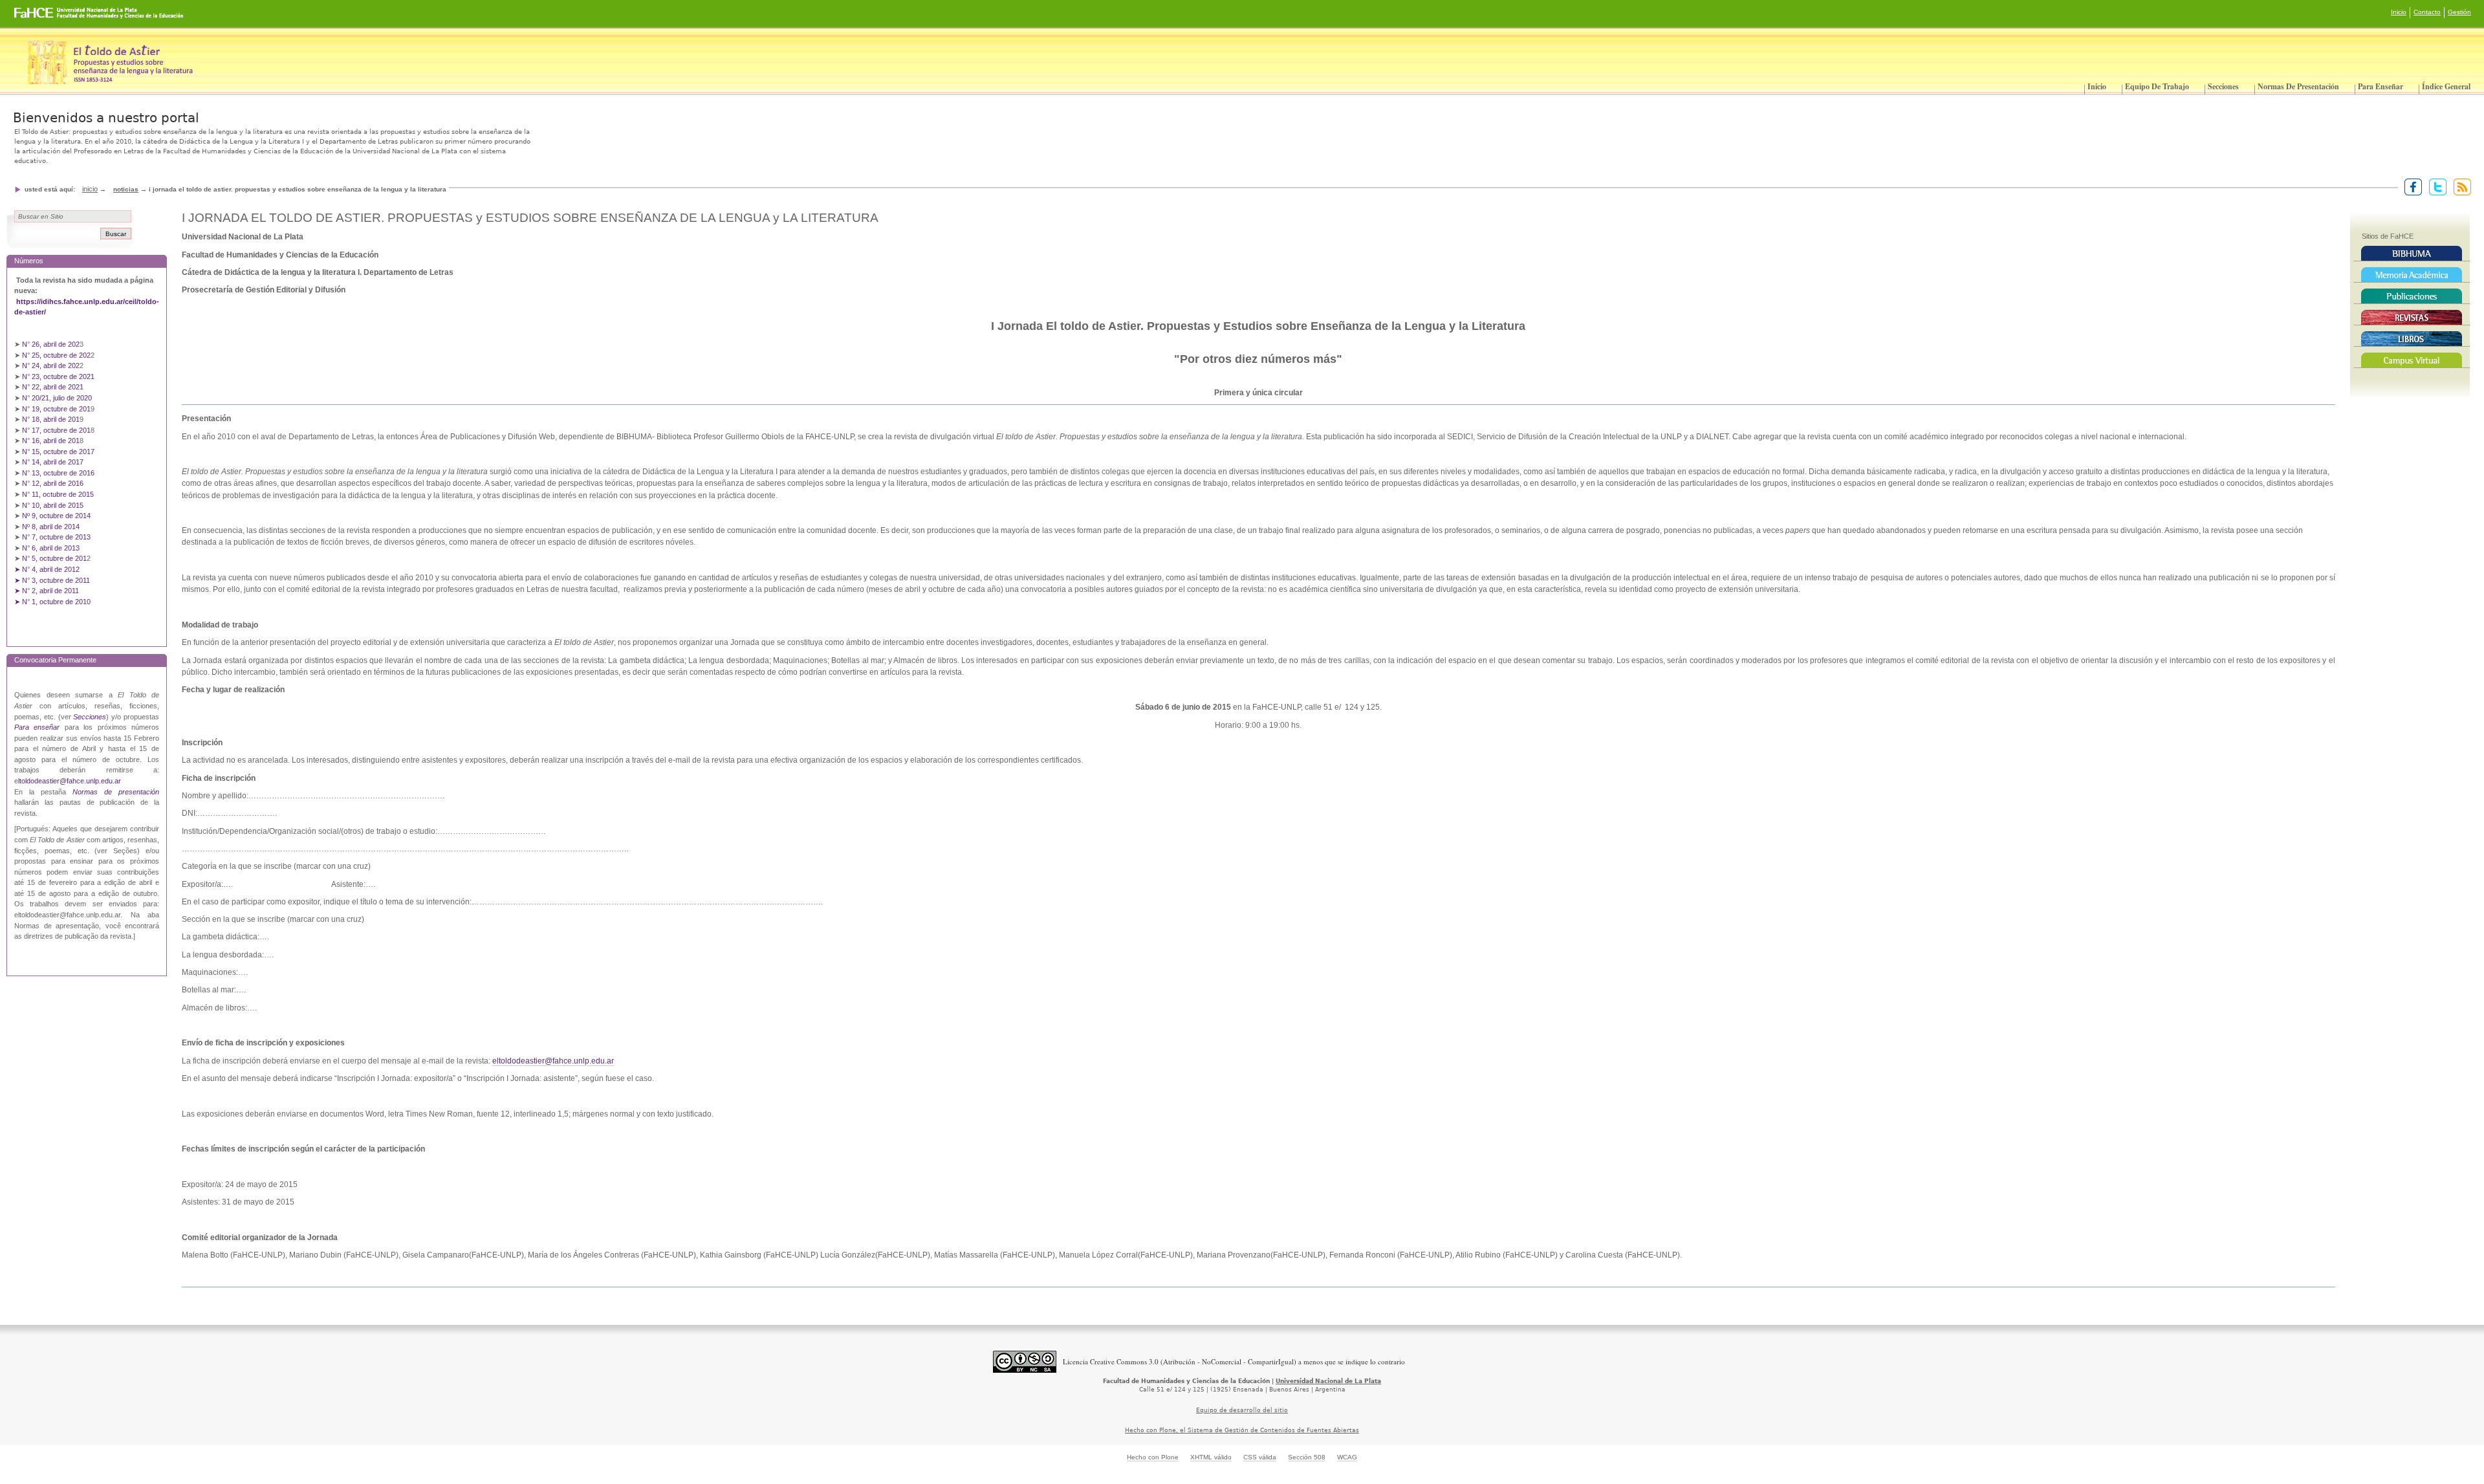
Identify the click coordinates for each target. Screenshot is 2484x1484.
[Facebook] (2411, 186)
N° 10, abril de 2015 (53, 505)
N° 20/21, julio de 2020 (57, 398)
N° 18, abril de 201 (51, 419)
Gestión (2459, 12)
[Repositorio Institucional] (2412, 275)
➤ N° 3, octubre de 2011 (52, 580)
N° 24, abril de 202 (51, 366)
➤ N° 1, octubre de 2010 (52, 602)
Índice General (2446, 86)
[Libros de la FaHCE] (2412, 339)
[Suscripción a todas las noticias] (2460, 186)
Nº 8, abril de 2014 (51, 527)
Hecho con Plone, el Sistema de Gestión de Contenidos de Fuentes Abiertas (1242, 1430)
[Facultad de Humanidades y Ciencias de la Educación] (51, 17)
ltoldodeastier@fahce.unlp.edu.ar (70, 781)
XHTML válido (1211, 1457)
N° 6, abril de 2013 (51, 548)
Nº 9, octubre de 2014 (56, 516)
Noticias (126, 189)
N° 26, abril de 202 (51, 344)
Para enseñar (2380, 86)
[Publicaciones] (2412, 296)
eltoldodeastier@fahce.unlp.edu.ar (553, 1061)
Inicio (2399, 12)
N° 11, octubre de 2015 (58, 494)
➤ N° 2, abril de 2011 (47, 591)
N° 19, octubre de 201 (56, 409)
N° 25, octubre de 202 (56, 355)
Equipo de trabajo (2157, 86)
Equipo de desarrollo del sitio (1242, 1410)
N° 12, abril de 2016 (54, 483)
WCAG (1347, 1457)
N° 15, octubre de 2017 (58, 452)
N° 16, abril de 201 (51, 441)
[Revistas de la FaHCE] (2412, 318)
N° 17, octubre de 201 (56, 430)
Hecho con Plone (1153, 1457)
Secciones (2223, 86)
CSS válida (1260, 1457)
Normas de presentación (2298, 86)
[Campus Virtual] (2412, 360)
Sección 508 (1307, 1457)
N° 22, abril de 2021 (53, 387)
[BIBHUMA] (2412, 254)
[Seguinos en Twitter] (2435, 186)
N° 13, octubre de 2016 (59, 473)
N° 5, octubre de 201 (54, 558)
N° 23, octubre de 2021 (58, 376)
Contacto (2427, 12)
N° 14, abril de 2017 (54, 462)
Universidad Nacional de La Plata (1328, 1381)
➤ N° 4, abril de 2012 (47, 569)
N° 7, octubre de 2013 (56, 537)
